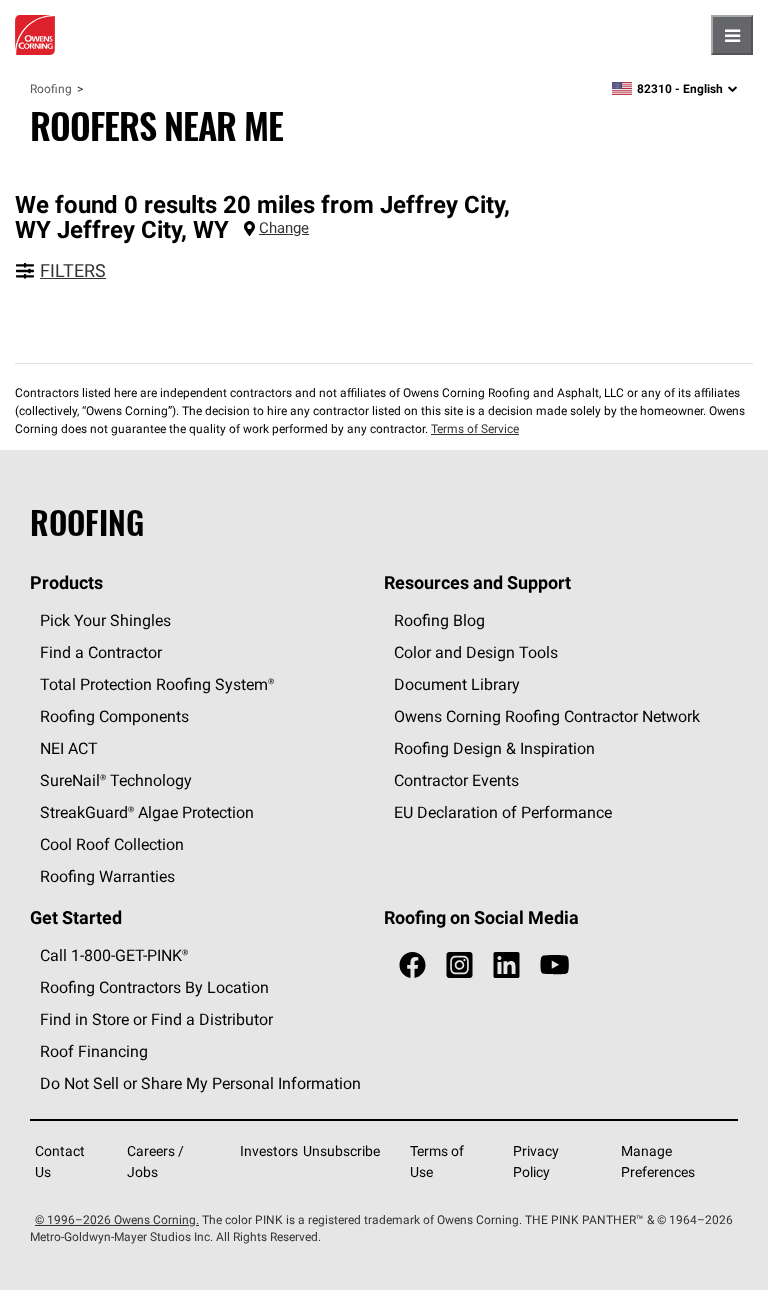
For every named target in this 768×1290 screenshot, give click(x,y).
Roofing (51, 88)
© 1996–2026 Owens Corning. (117, 1219)
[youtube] (554, 965)
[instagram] (459, 965)
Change (284, 227)
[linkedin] (506, 965)
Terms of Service (475, 428)
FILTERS (73, 270)
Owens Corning (35, 35)
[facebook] (412, 965)
